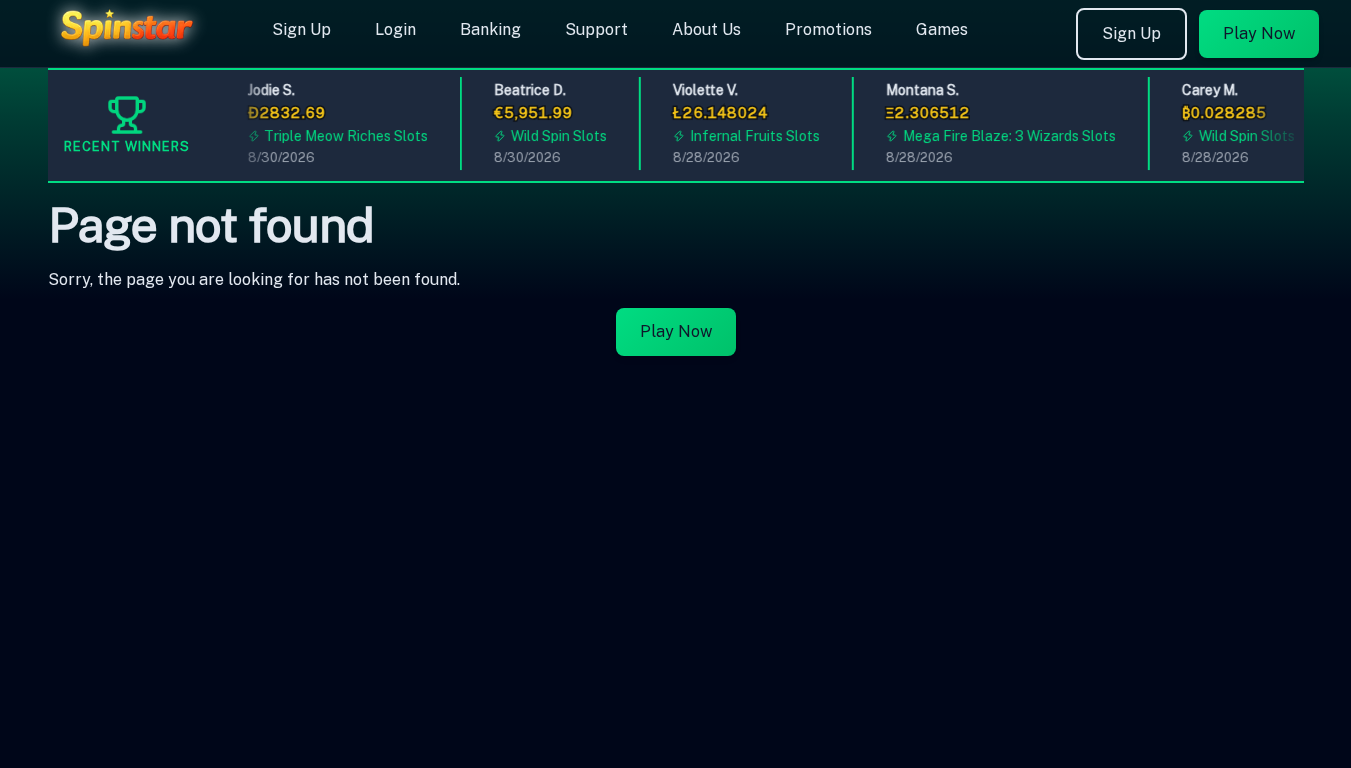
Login (395, 29)
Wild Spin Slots (555, 136)
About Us (706, 29)
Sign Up (301, 29)
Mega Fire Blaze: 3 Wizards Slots (1004, 136)
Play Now (1259, 33)
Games (942, 29)
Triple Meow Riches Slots (342, 136)
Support (596, 29)
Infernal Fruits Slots (750, 136)
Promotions (828, 29)
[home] (132, 53)
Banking (490, 29)
